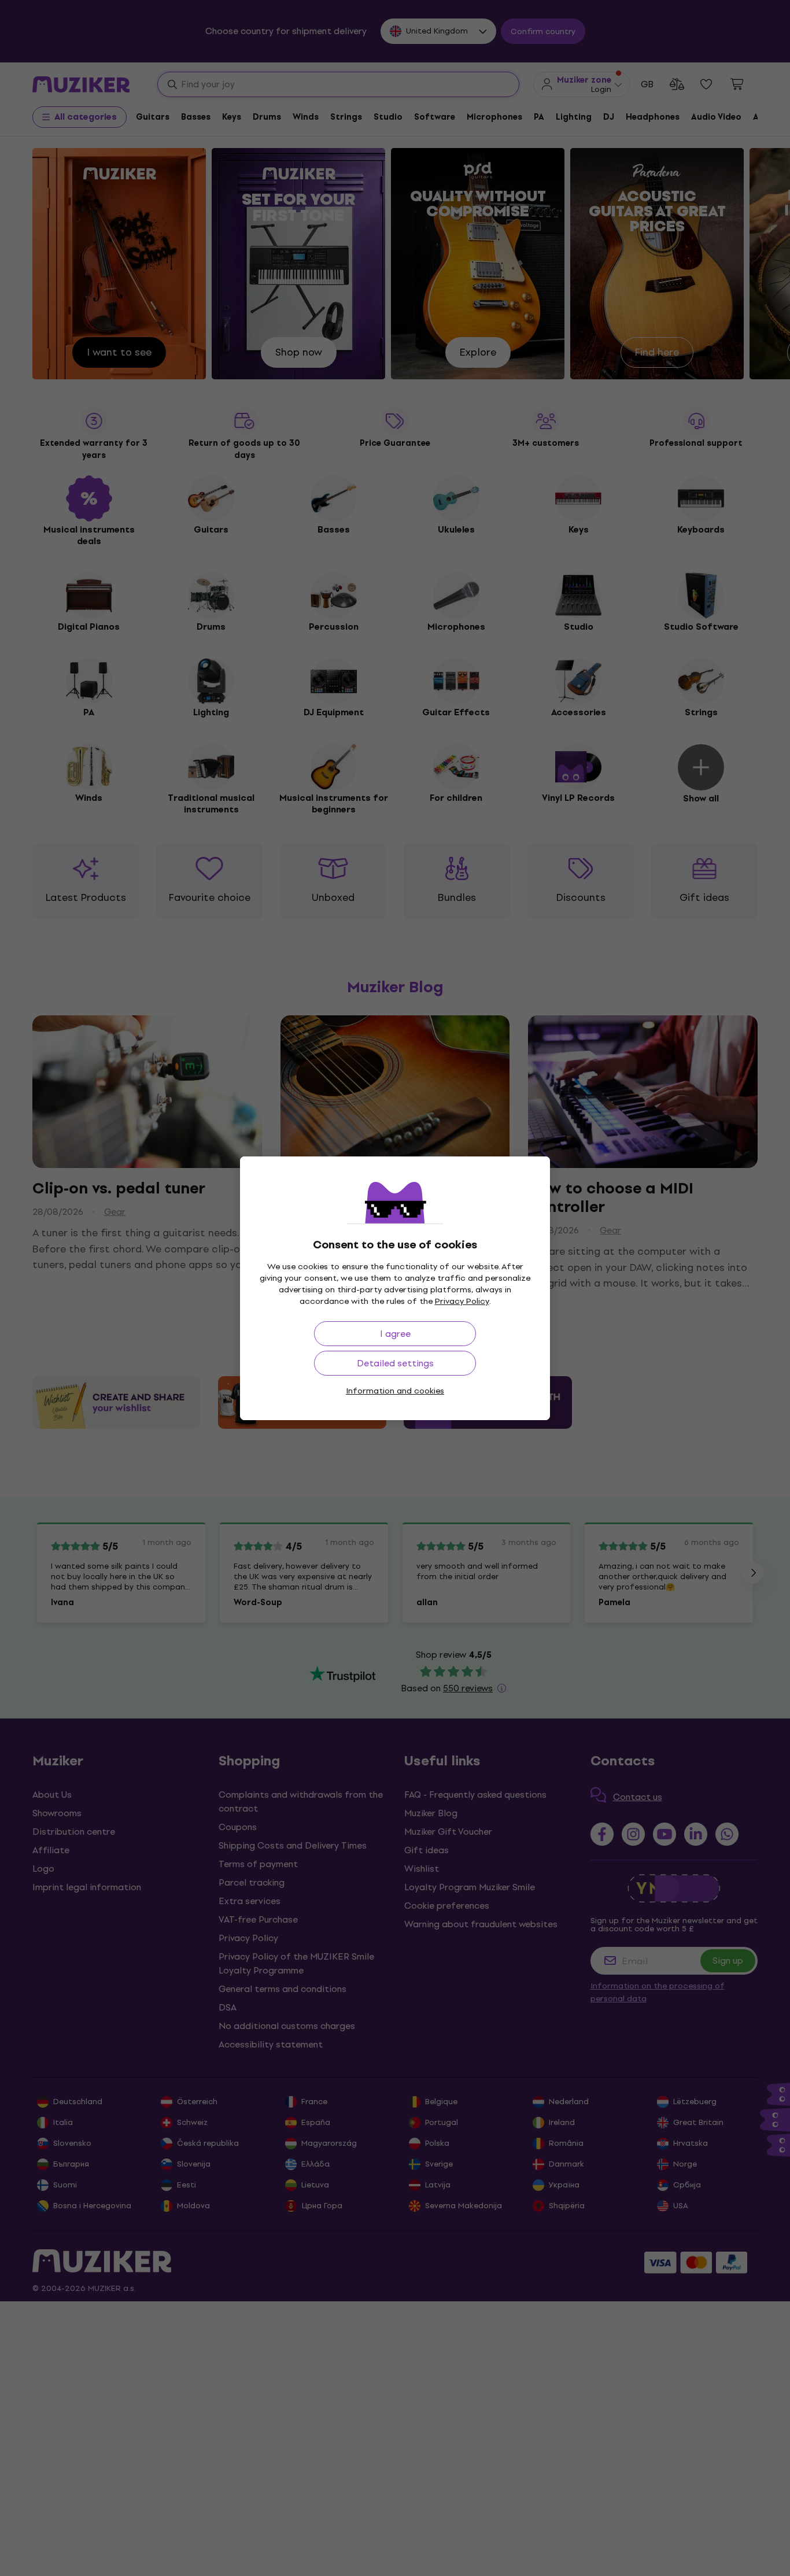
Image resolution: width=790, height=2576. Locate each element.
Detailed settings (395, 1363)
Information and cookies (395, 1391)
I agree (395, 1334)
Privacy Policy (462, 1301)
